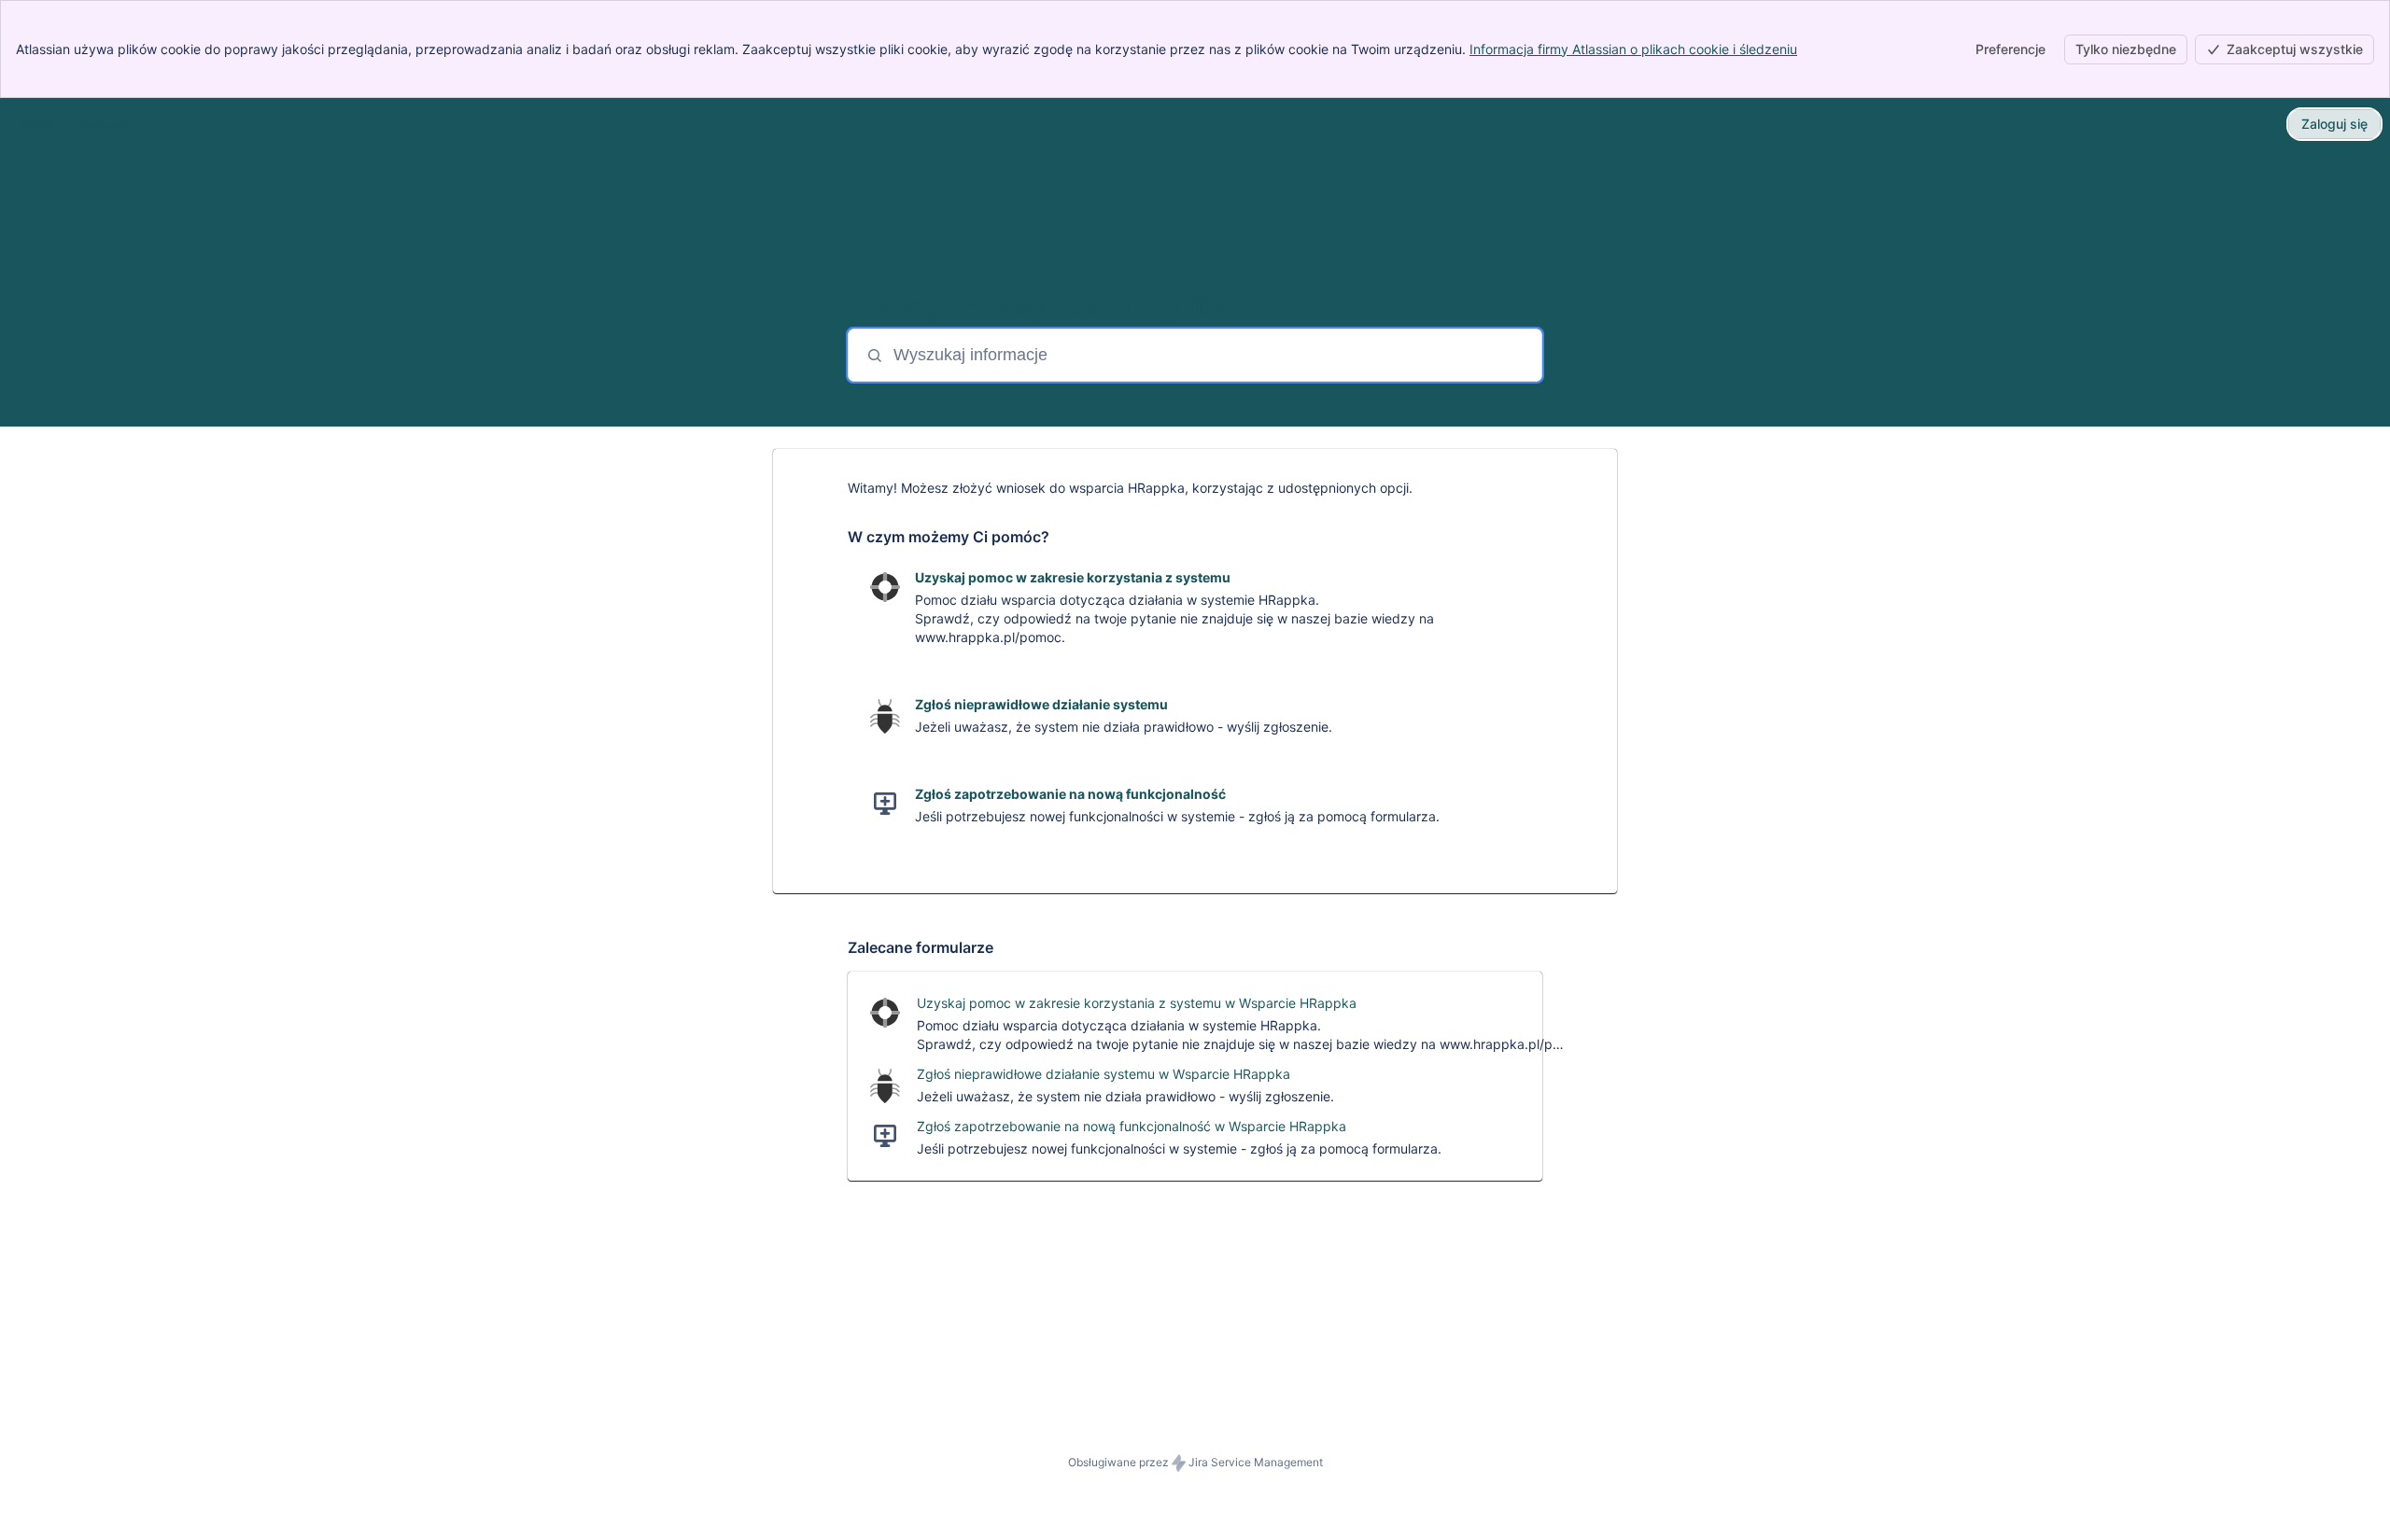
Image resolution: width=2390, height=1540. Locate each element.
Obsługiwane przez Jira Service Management (1195, 1462)
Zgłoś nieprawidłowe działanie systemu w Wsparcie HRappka (1104, 1074)
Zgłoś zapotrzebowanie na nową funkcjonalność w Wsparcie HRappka (1132, 1126)
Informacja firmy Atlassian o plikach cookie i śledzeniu (1633, 49)
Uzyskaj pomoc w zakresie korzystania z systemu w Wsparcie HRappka (1137, 1003)
